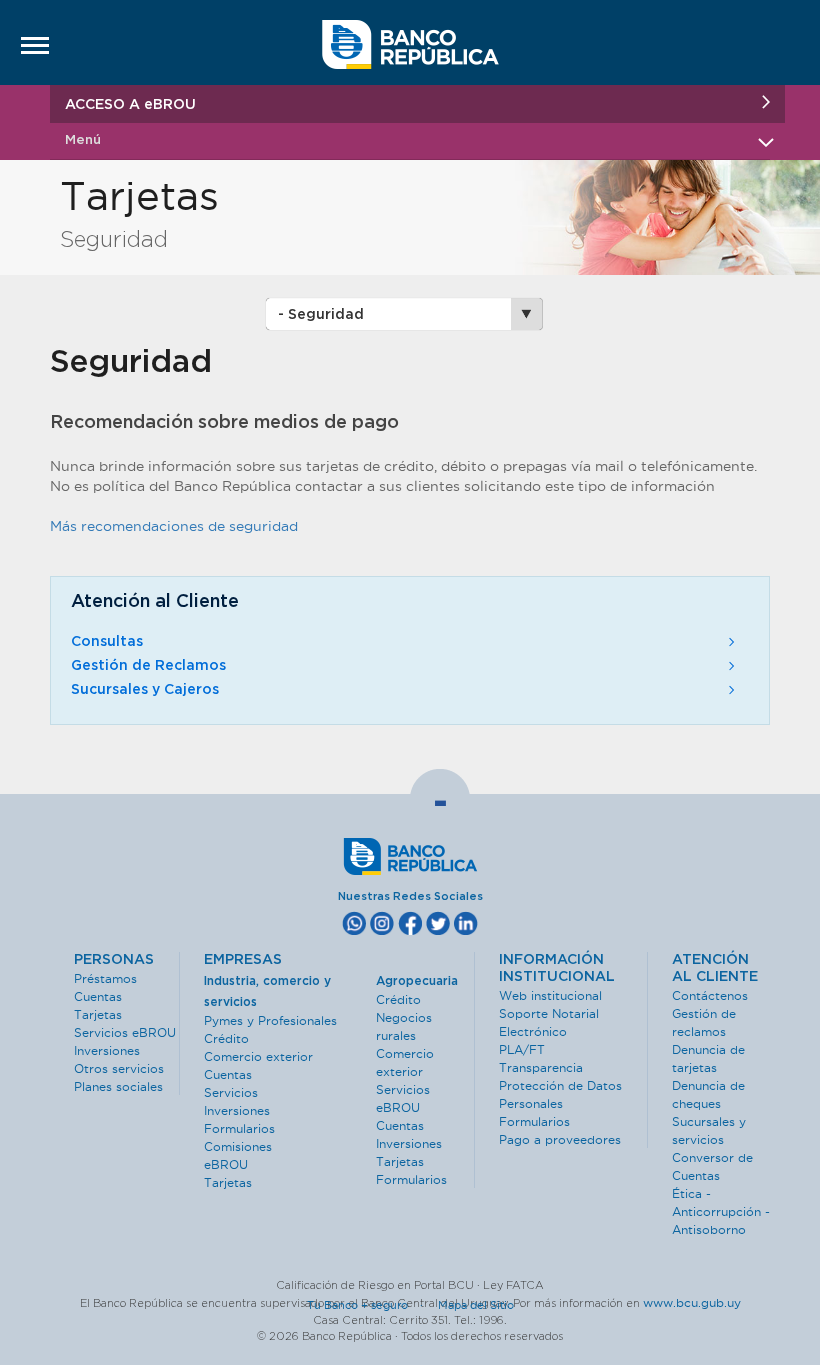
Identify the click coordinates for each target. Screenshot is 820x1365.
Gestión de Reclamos (148, 666)
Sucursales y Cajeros (145, 690)
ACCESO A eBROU (130, 105)
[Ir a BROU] (410, 56)
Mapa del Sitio (476, 1305)
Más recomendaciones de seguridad (174, 526)
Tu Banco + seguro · (371, 1305)
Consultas (107, 642)
